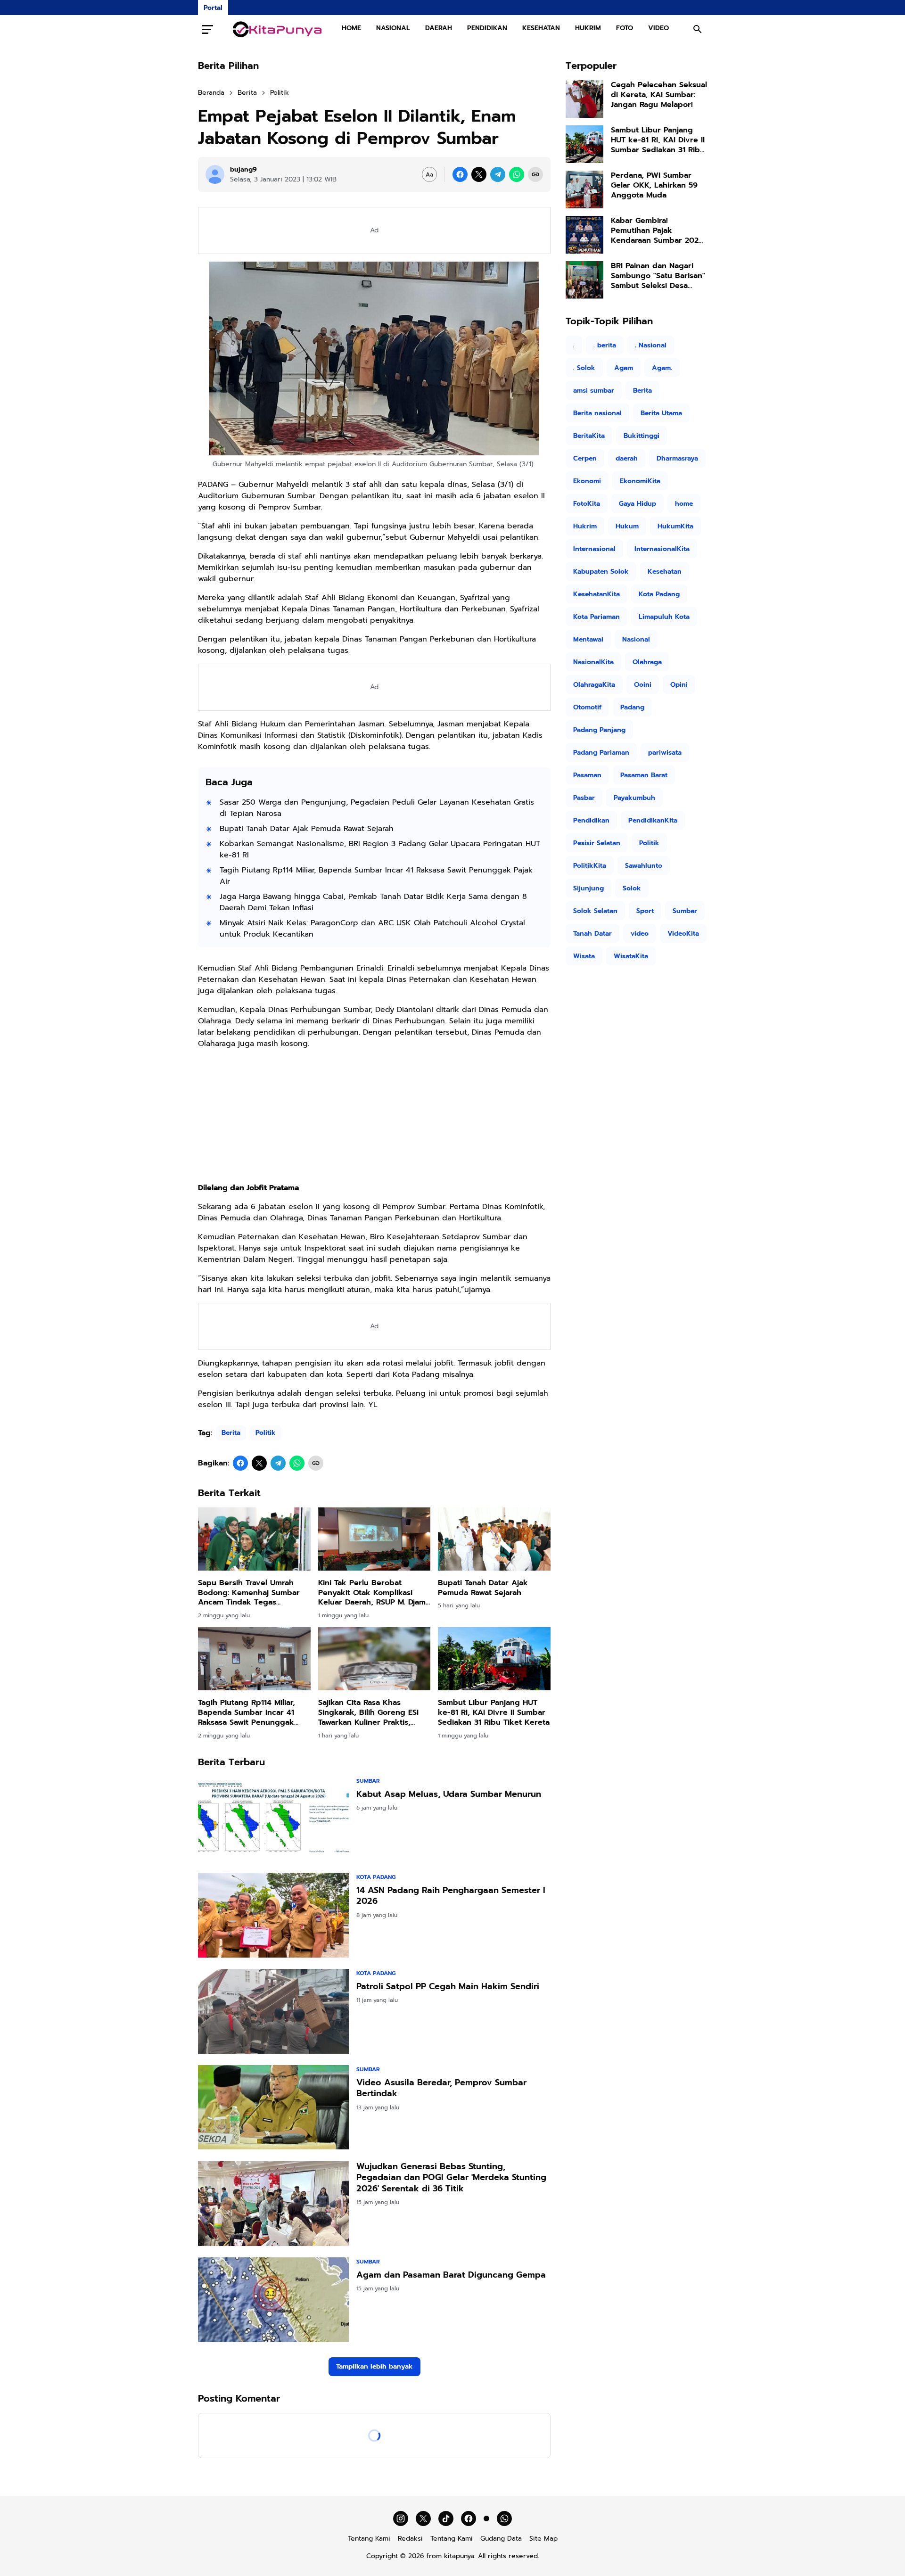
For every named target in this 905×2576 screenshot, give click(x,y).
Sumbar (368, 1781)
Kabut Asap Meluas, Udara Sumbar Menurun (449, 1794)
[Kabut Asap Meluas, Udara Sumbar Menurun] (273, 1819)
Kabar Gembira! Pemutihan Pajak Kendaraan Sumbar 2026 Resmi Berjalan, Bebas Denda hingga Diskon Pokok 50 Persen (657, 230)
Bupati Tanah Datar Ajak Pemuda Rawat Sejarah (307, 829)
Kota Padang (376, 1877)
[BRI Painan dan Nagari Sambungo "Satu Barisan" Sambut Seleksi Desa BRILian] (584, 280)
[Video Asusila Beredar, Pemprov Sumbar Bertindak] (273, 2107)
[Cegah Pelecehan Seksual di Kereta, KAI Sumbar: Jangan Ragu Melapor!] (584, 99)
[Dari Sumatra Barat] (277, 29)
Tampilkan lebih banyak (374, 2366)
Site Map (543, 2539)
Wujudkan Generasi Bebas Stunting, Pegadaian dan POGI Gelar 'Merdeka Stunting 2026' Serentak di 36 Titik (451, 2178)
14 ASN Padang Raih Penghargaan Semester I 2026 (451, 1896)
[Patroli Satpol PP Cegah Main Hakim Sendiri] (273, 2011)
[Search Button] (698, 29)
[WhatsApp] (517, 174)
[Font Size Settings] (429, 174)
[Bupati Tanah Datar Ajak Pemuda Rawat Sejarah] (494, 1539)
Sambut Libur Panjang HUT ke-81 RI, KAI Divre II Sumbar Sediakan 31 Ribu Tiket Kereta (494, 1712)
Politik (266, 1433)
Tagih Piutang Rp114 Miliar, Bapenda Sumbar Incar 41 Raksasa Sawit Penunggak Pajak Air (376, 876)
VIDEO (658, 28)
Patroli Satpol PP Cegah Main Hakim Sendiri (448, 1987)
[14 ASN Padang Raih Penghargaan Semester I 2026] (273, 1915)
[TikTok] (446, 2518)
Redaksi (410, 2539)
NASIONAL (393, 28)
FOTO (625, 28)
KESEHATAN (541, 28)
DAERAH (439, 28)
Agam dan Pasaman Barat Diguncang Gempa (451, 2275)
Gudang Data (501, 2539)
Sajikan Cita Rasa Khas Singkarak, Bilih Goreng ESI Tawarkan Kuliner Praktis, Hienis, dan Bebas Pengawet (372, 1712)
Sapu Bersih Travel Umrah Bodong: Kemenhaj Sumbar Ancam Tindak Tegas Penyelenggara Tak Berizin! (249, 1593)
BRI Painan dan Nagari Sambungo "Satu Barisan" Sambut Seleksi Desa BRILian (658, 276)
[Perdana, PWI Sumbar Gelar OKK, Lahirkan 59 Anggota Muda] (584, 189)
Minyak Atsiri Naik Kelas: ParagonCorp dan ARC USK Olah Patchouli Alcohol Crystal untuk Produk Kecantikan (372, 929)
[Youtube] (486, 2518)
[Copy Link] (535, 174)
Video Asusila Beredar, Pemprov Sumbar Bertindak (441, 2088)
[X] (479, 174)
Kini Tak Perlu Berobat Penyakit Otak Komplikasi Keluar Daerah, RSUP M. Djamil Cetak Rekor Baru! (374, 1593)
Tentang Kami (369, 2539)
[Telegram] (498, 174)
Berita (231, 1433)
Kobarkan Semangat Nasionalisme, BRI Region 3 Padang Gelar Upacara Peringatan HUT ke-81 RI (380, 849)
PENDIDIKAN (487, 28)
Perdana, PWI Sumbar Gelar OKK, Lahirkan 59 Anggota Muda (654, 185)
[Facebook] (460, 174)
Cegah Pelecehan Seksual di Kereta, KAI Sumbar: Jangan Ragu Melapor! (659, 95)
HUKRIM (588, 28)
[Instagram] (401, 2518)
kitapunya (459, 2556)
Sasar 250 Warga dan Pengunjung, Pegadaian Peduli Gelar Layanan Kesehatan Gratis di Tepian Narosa (377, 808)
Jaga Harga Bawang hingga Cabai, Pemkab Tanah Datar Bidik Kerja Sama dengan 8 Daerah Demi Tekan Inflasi (373, 902)
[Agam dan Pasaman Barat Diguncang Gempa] (273, 2300)
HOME (351, 28)
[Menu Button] (207, 29)
